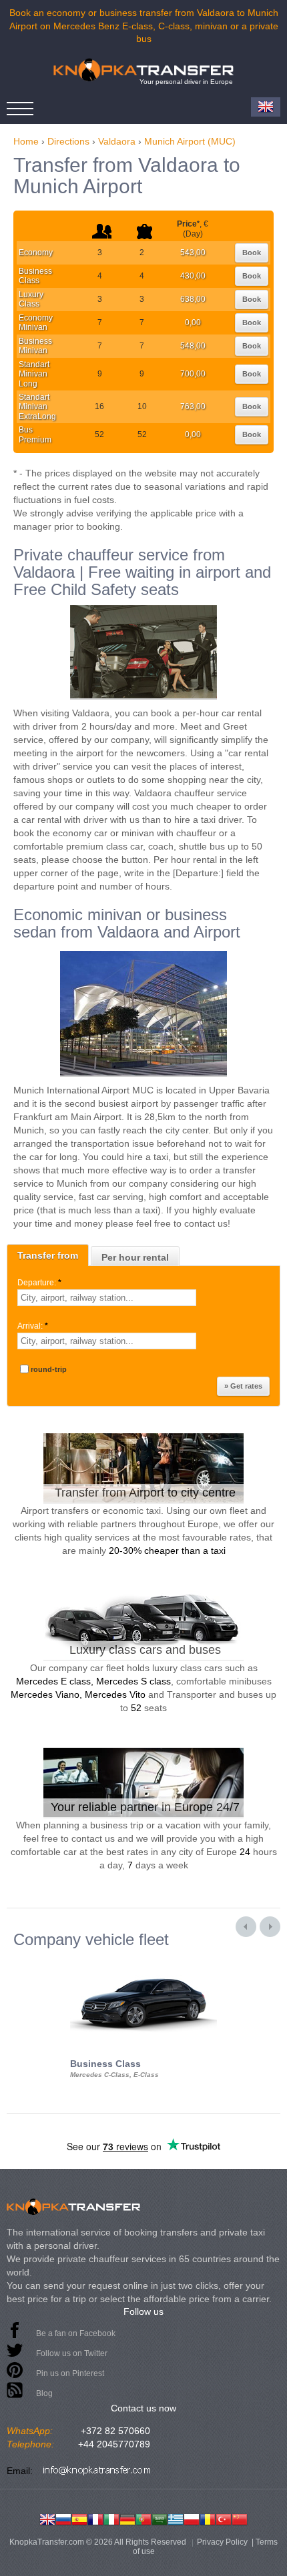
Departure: (39, 1283)
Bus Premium (35, 434)
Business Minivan (35, 346)
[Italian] (111, 2518)
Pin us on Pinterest (70, 2373)
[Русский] (63, 2518)
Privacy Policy (222, 2542)
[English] (47, 2518)
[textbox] (107, 1298)
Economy (36, 253)
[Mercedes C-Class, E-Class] (143, 1960)
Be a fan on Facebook (76, 2333)
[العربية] (160, 2518)
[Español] (79, 2518)
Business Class (35, 276)
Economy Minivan (36, 322)
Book (252, 253)
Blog (44, 2393)
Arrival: (33, 1326)
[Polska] (192, 2518)
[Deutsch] (127, 2518)
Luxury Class (31, 299)
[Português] (143, 2518)
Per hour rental (135, 1257)
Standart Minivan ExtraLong (37, 407)
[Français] (95, 2518)
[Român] (208, 2518)
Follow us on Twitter (72, 2353)
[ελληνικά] (176, 2518)
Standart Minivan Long (34, 374)
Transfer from (48, 1255)
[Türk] (224, 2518)
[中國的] (240, 2518)
